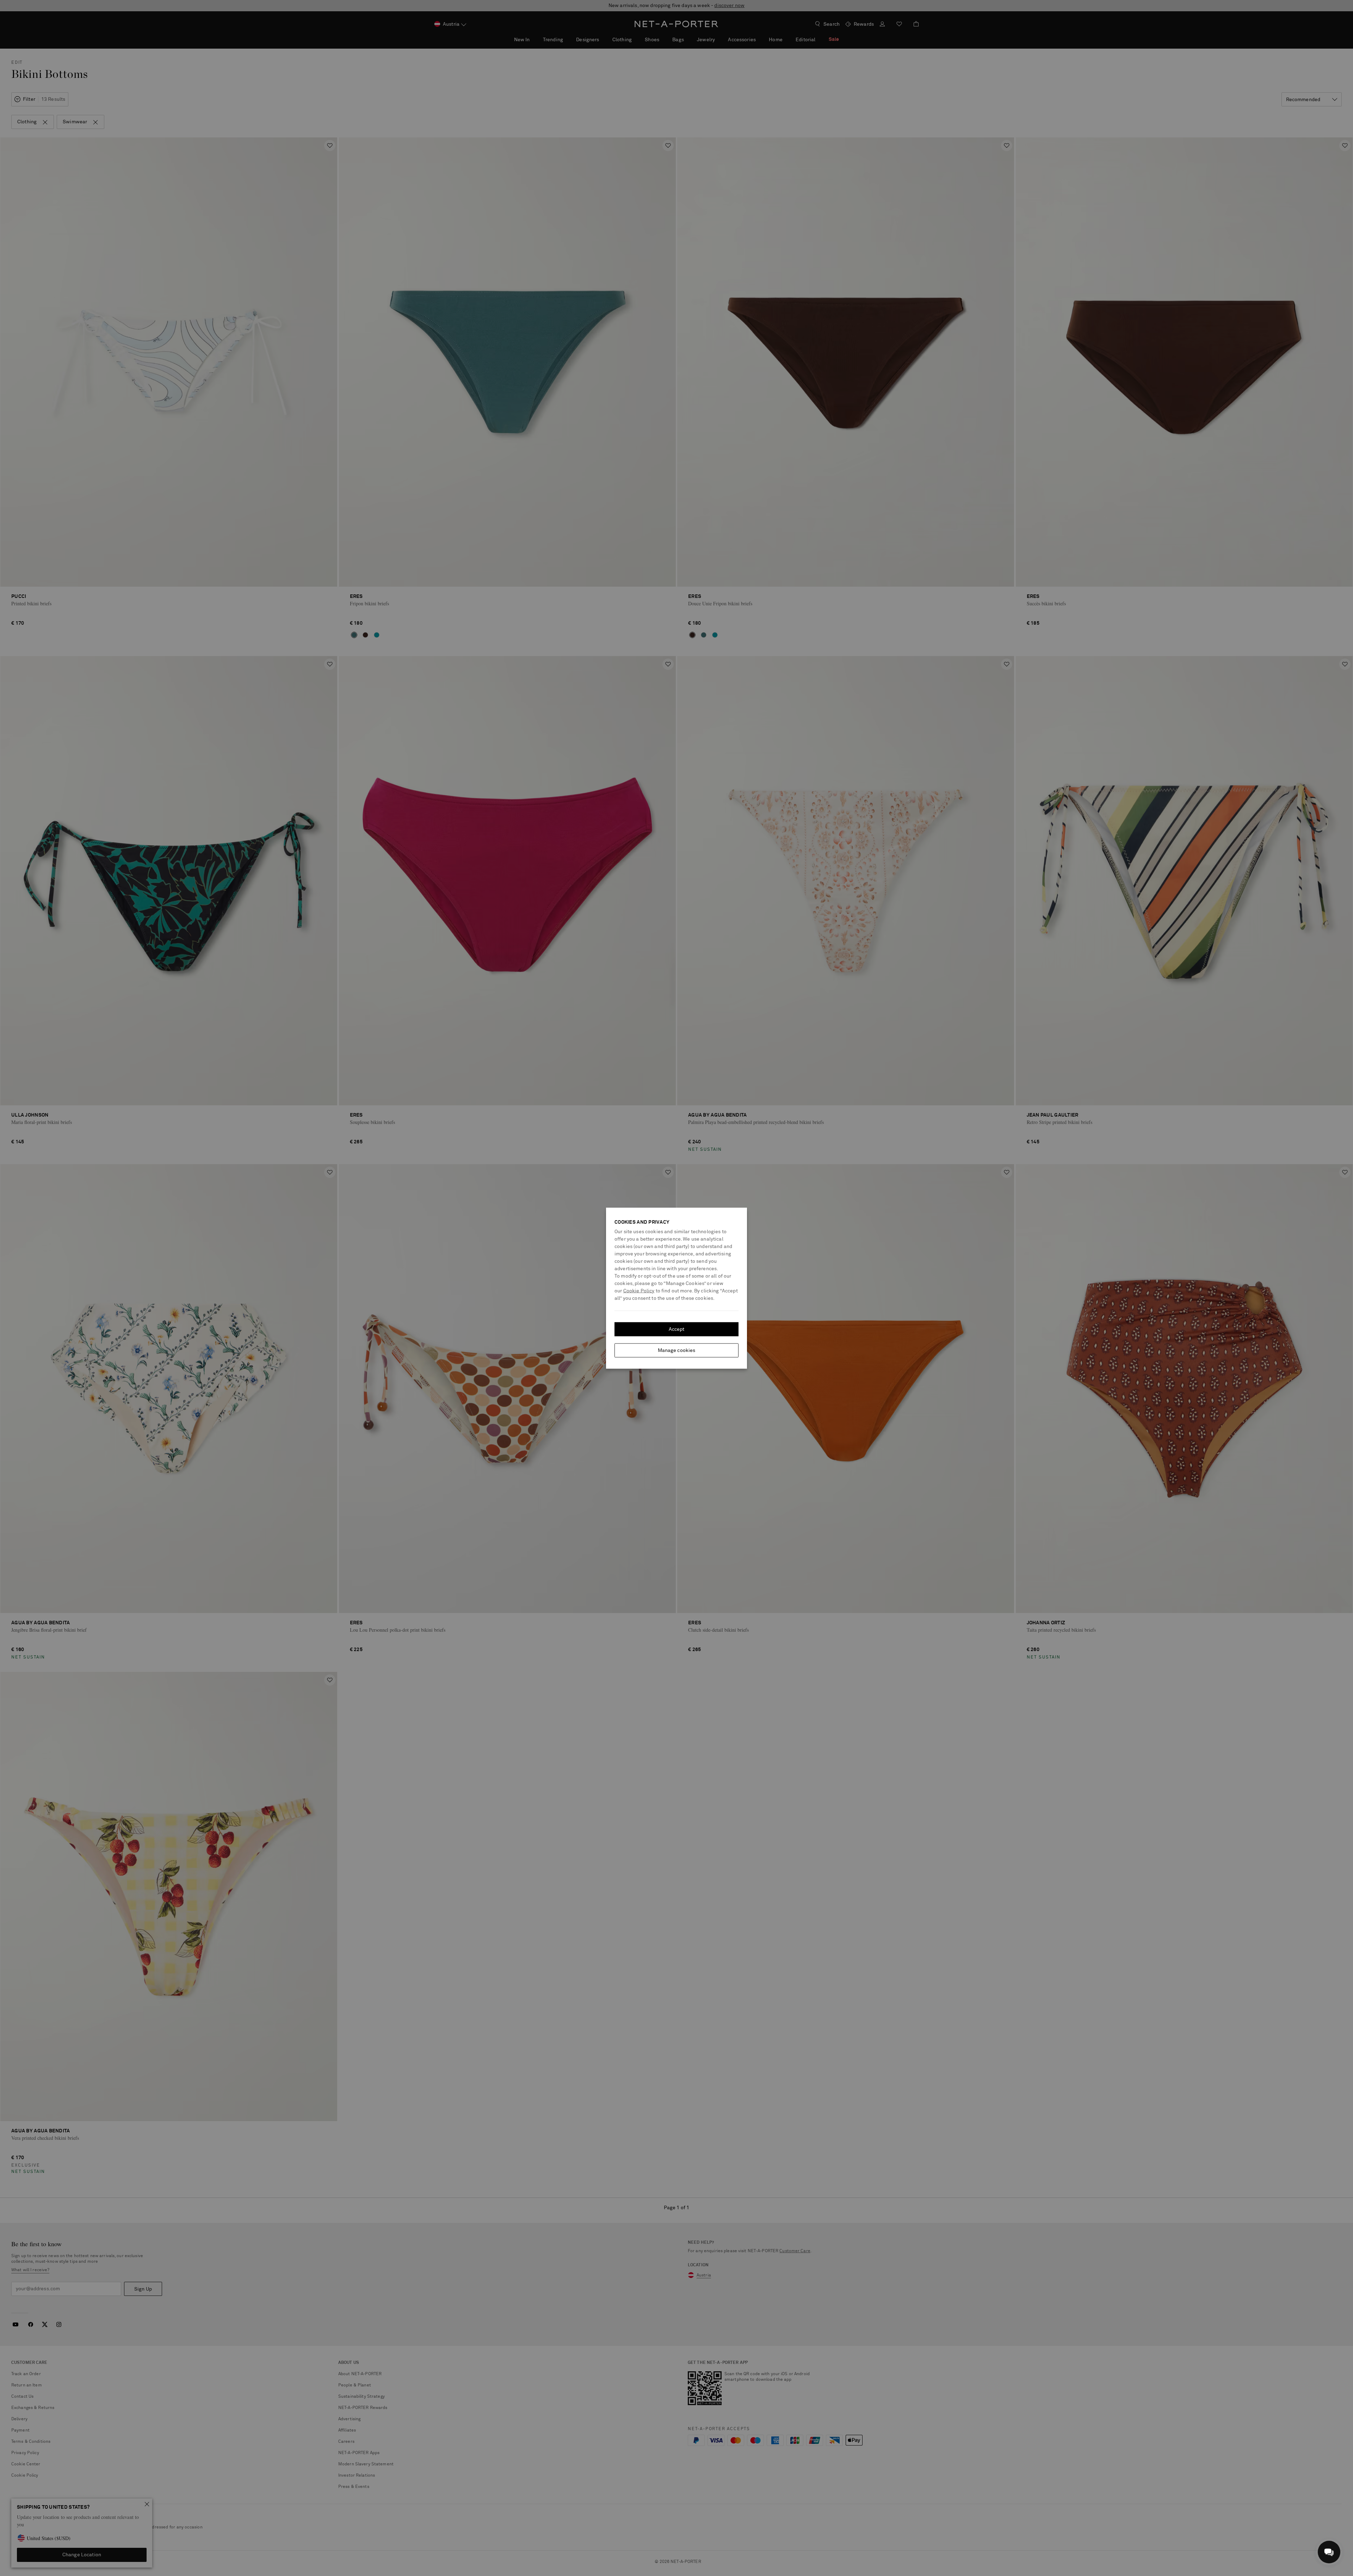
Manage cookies (677, 1350)
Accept (677, 1329)
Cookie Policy (639, 1291)
